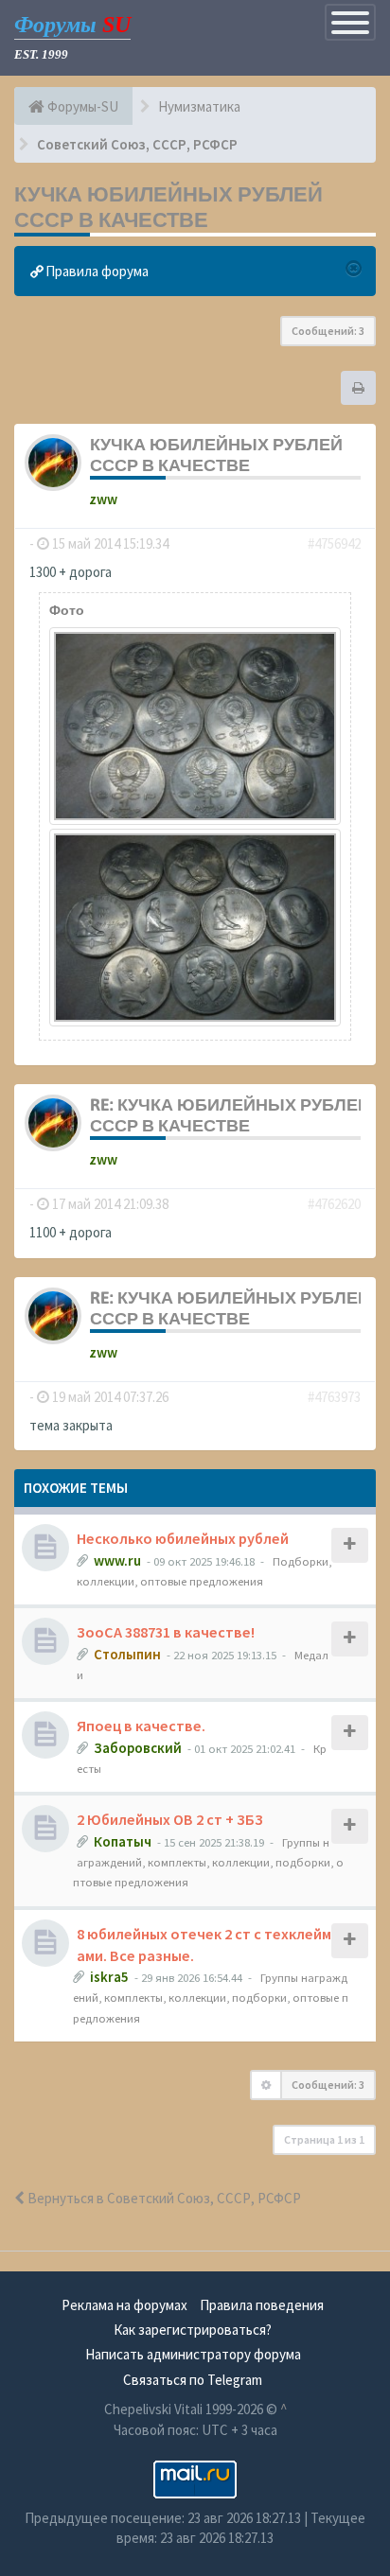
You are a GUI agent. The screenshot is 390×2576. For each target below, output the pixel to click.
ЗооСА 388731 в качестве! (166, 1632)
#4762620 (334, 1204)
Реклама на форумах (124, 2305)
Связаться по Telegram (193, 2380)
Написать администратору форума (193, 2354)
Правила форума (96, 271)
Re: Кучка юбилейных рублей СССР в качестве (230, 1115)
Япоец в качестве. (141, 1726)
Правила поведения (262, 2305)
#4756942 (334, 543)
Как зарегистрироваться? (193, 2330)
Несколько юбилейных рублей (183, 1538)
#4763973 (334, 1397)
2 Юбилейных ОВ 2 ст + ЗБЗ (170, 1819)
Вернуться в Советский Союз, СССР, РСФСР (163, 2198)
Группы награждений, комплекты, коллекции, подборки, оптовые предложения (208, 1862)
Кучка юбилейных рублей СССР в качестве (168, 207)
